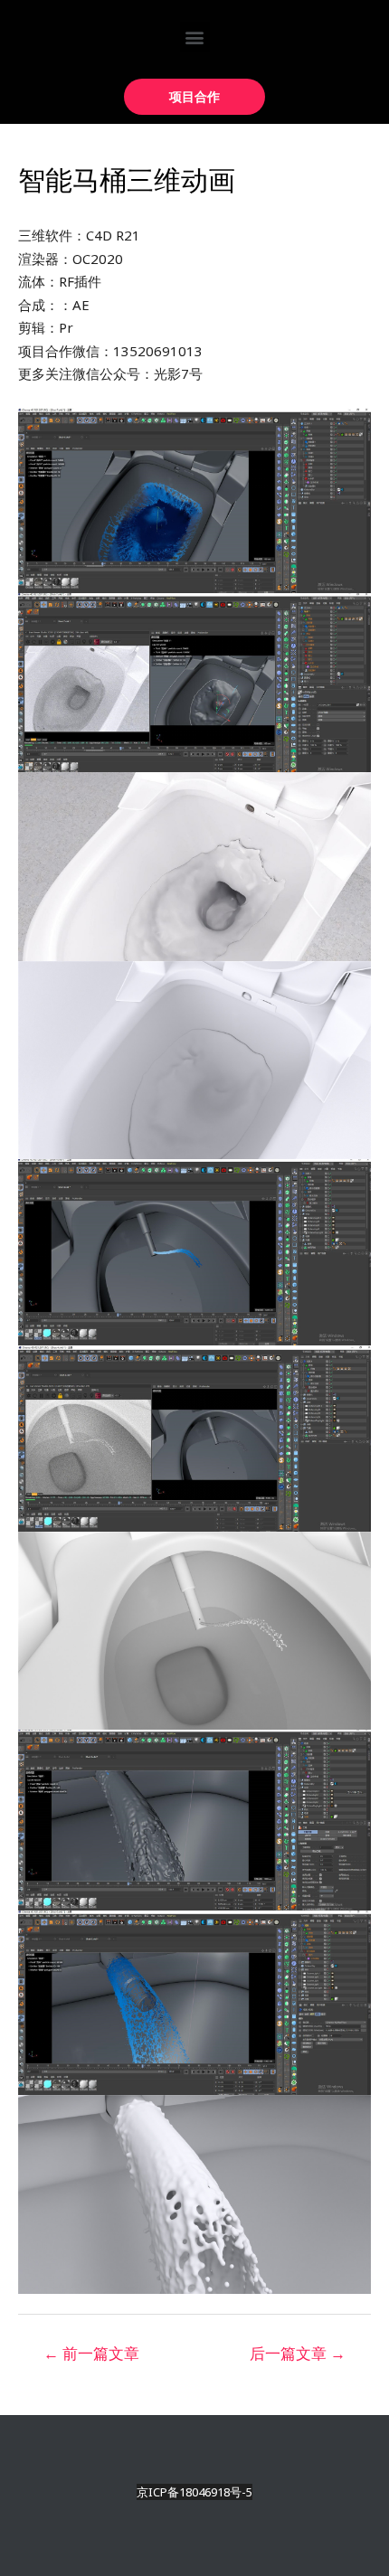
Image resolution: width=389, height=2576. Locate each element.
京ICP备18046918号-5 (194, 2492)
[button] (195, 37)
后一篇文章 (298, 2353)
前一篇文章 (91, 2353)
